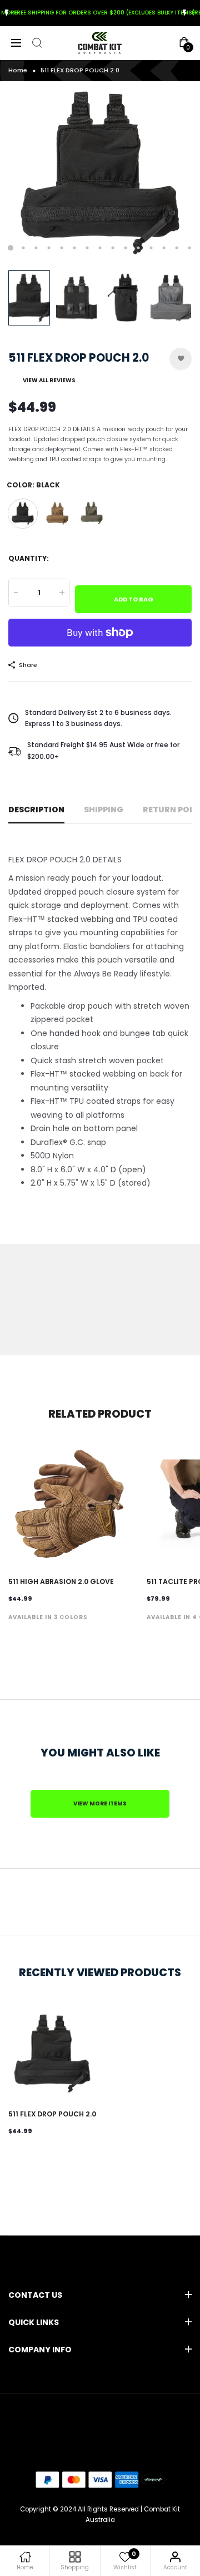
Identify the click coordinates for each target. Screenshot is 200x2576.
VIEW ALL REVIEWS (49, 380)
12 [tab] (151, 248)
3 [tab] (36, 248)
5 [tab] (62, 248)
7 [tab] (87, 248)
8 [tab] (100, 248)
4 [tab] (49, 248)
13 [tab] (164, 248)
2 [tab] (24, 248)
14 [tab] (177, 248)
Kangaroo (57, 514)
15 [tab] (190, 248)
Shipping (104, 810)
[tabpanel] (100, 173)
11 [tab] (139, 248)
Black (23, 514)
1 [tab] (11, 248)
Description (36, 810)
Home (18, 70)
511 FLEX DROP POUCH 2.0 (52, 2114)
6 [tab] (75, 248)
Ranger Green (92, 514)
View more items (100, 1803)
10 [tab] (126, 248)
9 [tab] (113, 248)
